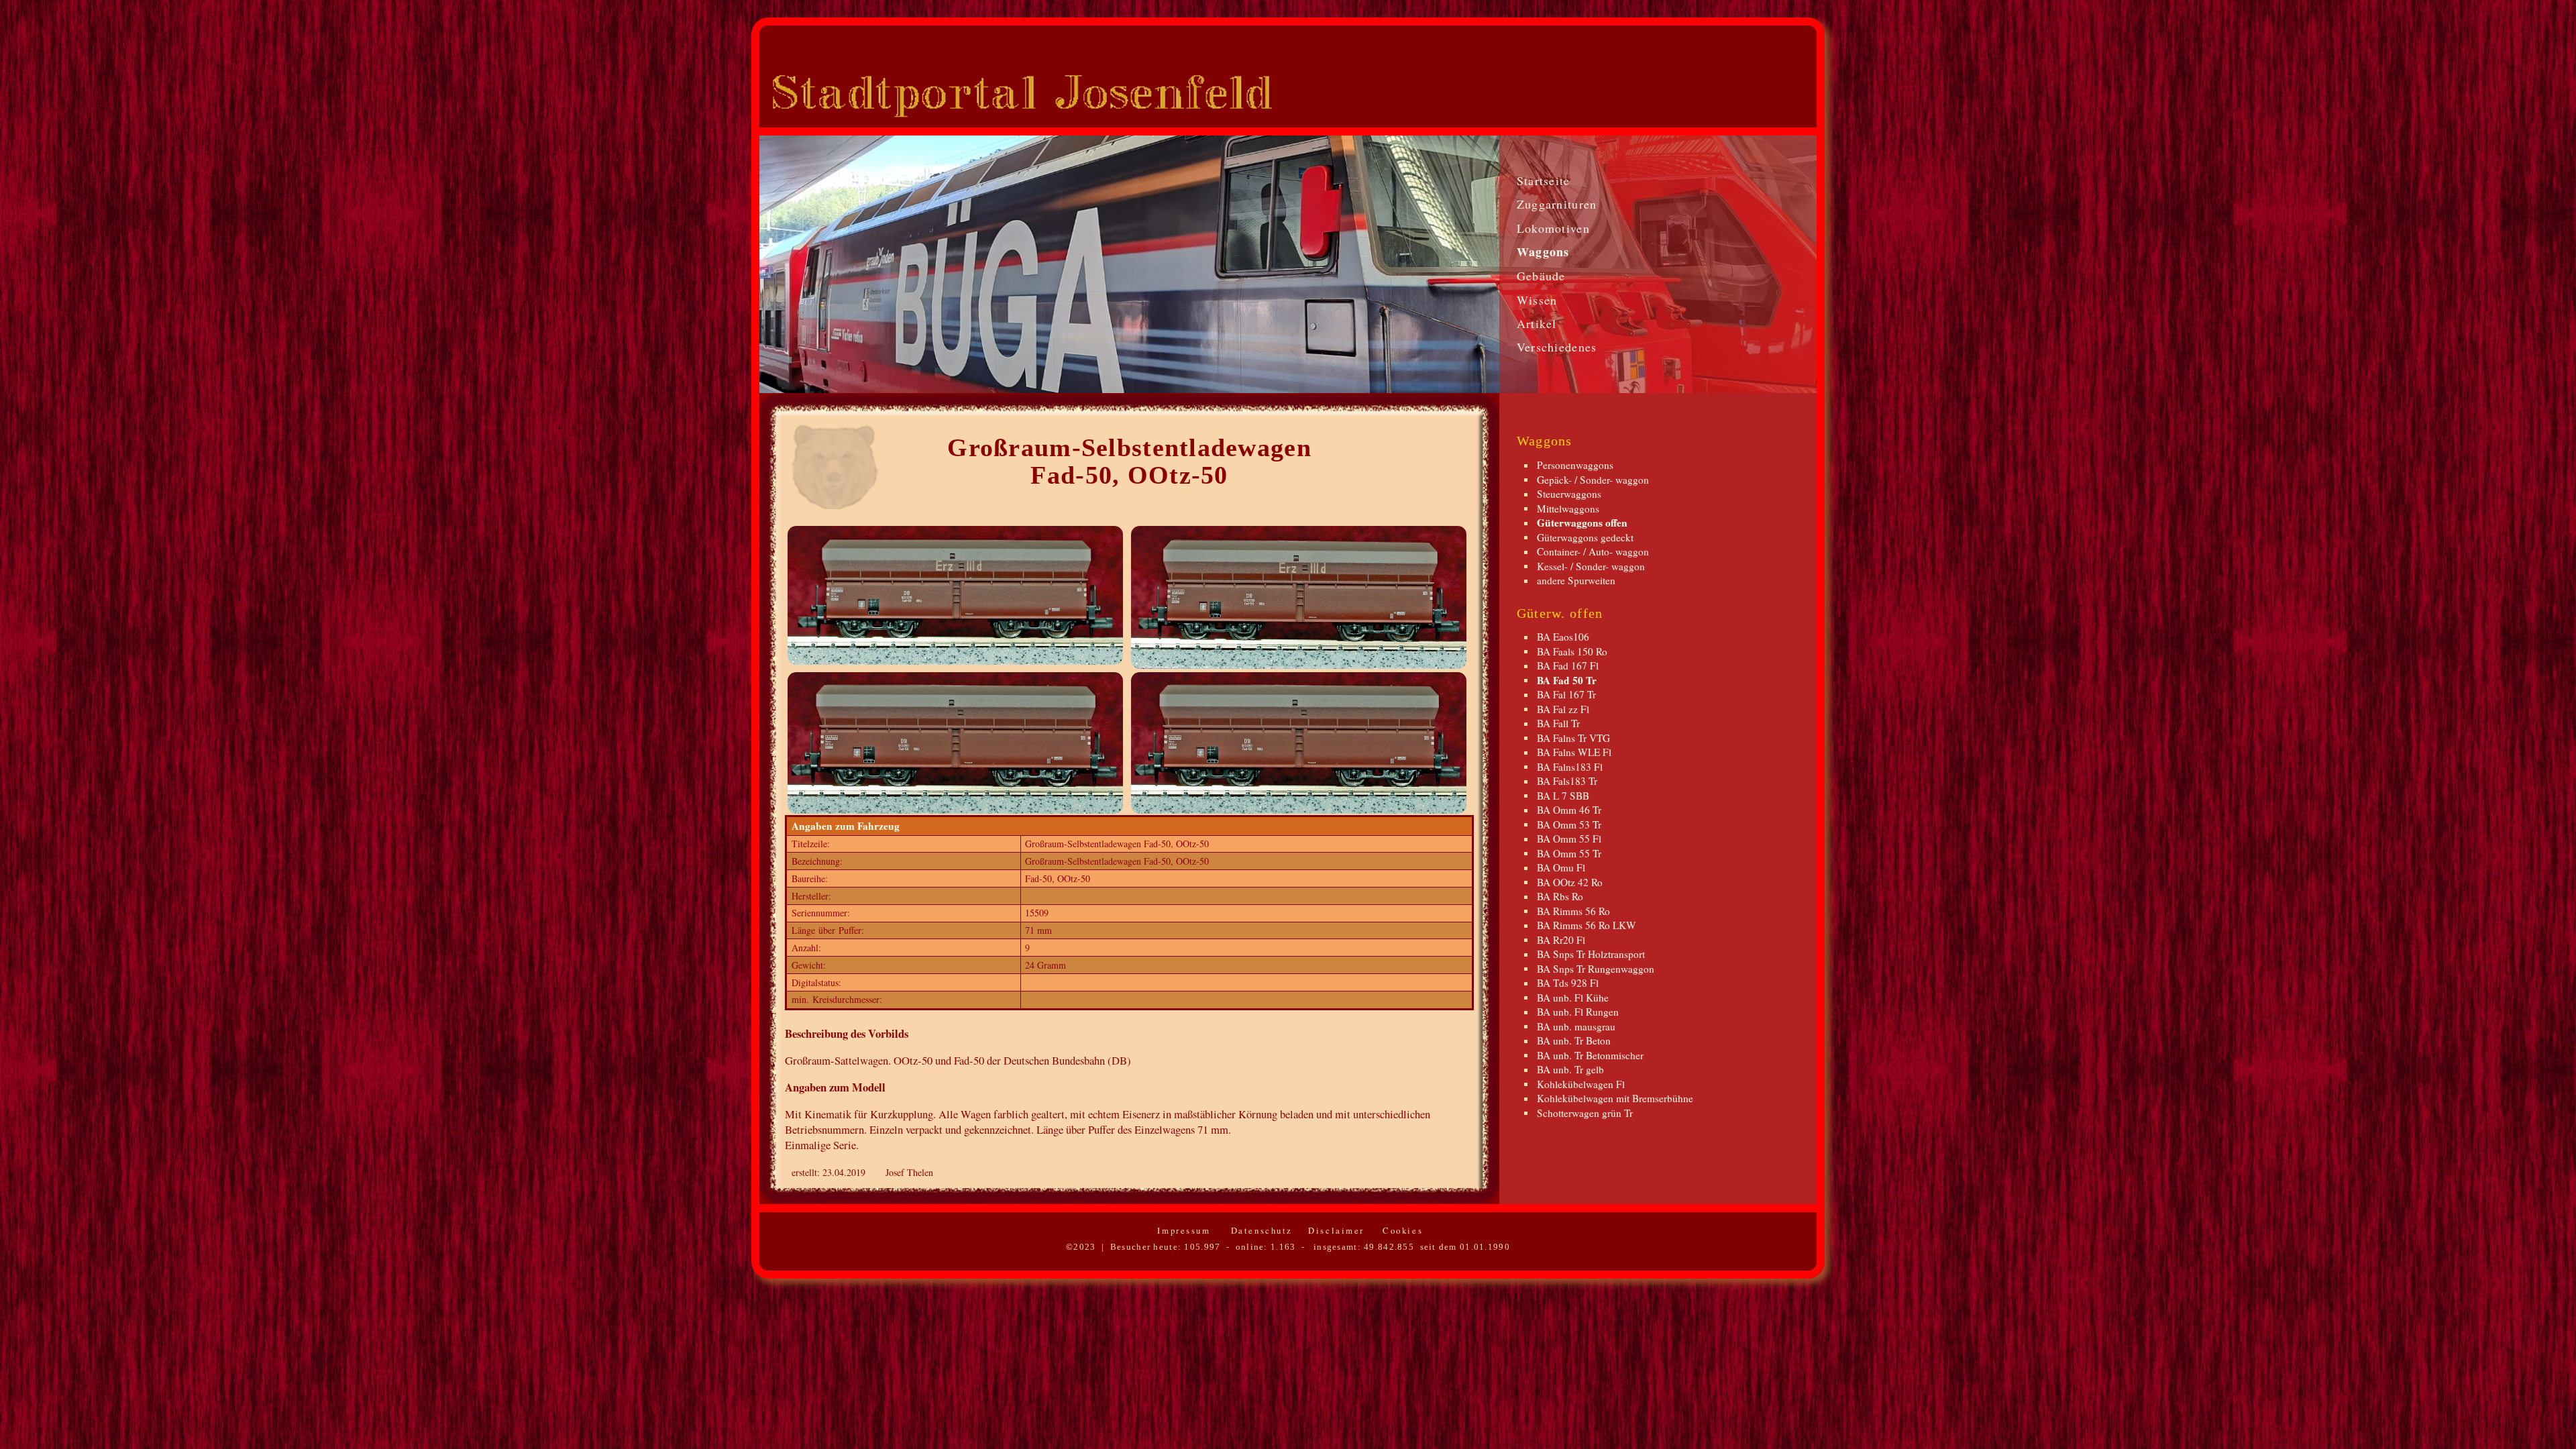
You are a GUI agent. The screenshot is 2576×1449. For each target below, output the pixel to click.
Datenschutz (1259, 1230)
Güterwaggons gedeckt (1585, 537)
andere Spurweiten (1576, 580)
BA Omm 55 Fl (1569, 839)
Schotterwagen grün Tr (1585, 1112)
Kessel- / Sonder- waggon (1591, 566)
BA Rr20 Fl (1561, 939)
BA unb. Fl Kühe (1573, 997)
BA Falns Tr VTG (1573, 737)
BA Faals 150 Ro (1572, 651)
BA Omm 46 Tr (1569, 810)
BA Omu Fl (1561, 867)
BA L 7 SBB (1563, 795)
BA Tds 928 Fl (1568, 983)
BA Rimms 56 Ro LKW (1587, 925)
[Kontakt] (1794, 103)
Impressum (1182, 1230)
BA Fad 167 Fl (1568, 665)
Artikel (1537, 323)
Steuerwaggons (1569, 494)
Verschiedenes (1557, 347)
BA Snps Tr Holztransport (1591, 954)
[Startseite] (1753, 103)
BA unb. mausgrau (1576, 1026)
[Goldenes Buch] (1771, 103)
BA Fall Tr (1558, 723)
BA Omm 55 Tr (1569, 853)
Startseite (1544, 180)
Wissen (1537, 300)
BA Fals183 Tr (1567, 781)
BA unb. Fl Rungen (1578, 1012)
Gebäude (1541, 276)
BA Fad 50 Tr (1567, 680)
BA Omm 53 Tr (1569, 824)
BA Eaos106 (1563, 637)
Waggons (1543, 252)
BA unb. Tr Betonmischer (1590, 1055)
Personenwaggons (1575, 465)
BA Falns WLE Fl (1574, 752)
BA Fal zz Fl (1563, 708)
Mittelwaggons (1568, 508)
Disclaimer (1334, 1230)
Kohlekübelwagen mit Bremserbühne (1615, 1098)
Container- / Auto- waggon (1593, 551)
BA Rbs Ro (1560, 896)
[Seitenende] (1734, 103)
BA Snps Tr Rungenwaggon (1596, 968)
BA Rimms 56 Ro (1573, 910)
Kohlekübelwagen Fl (1581, 1083)
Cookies (1401, 1230)
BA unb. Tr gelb (1570, 1069)
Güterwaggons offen (1582, 523)
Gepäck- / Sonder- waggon (1593, 479)
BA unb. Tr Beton (1574, 1040)
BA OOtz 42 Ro (1570, 881)
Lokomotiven (1553, 228)
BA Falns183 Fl (1570, 766)
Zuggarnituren (1557, 204)
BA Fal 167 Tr (1566, 694)
